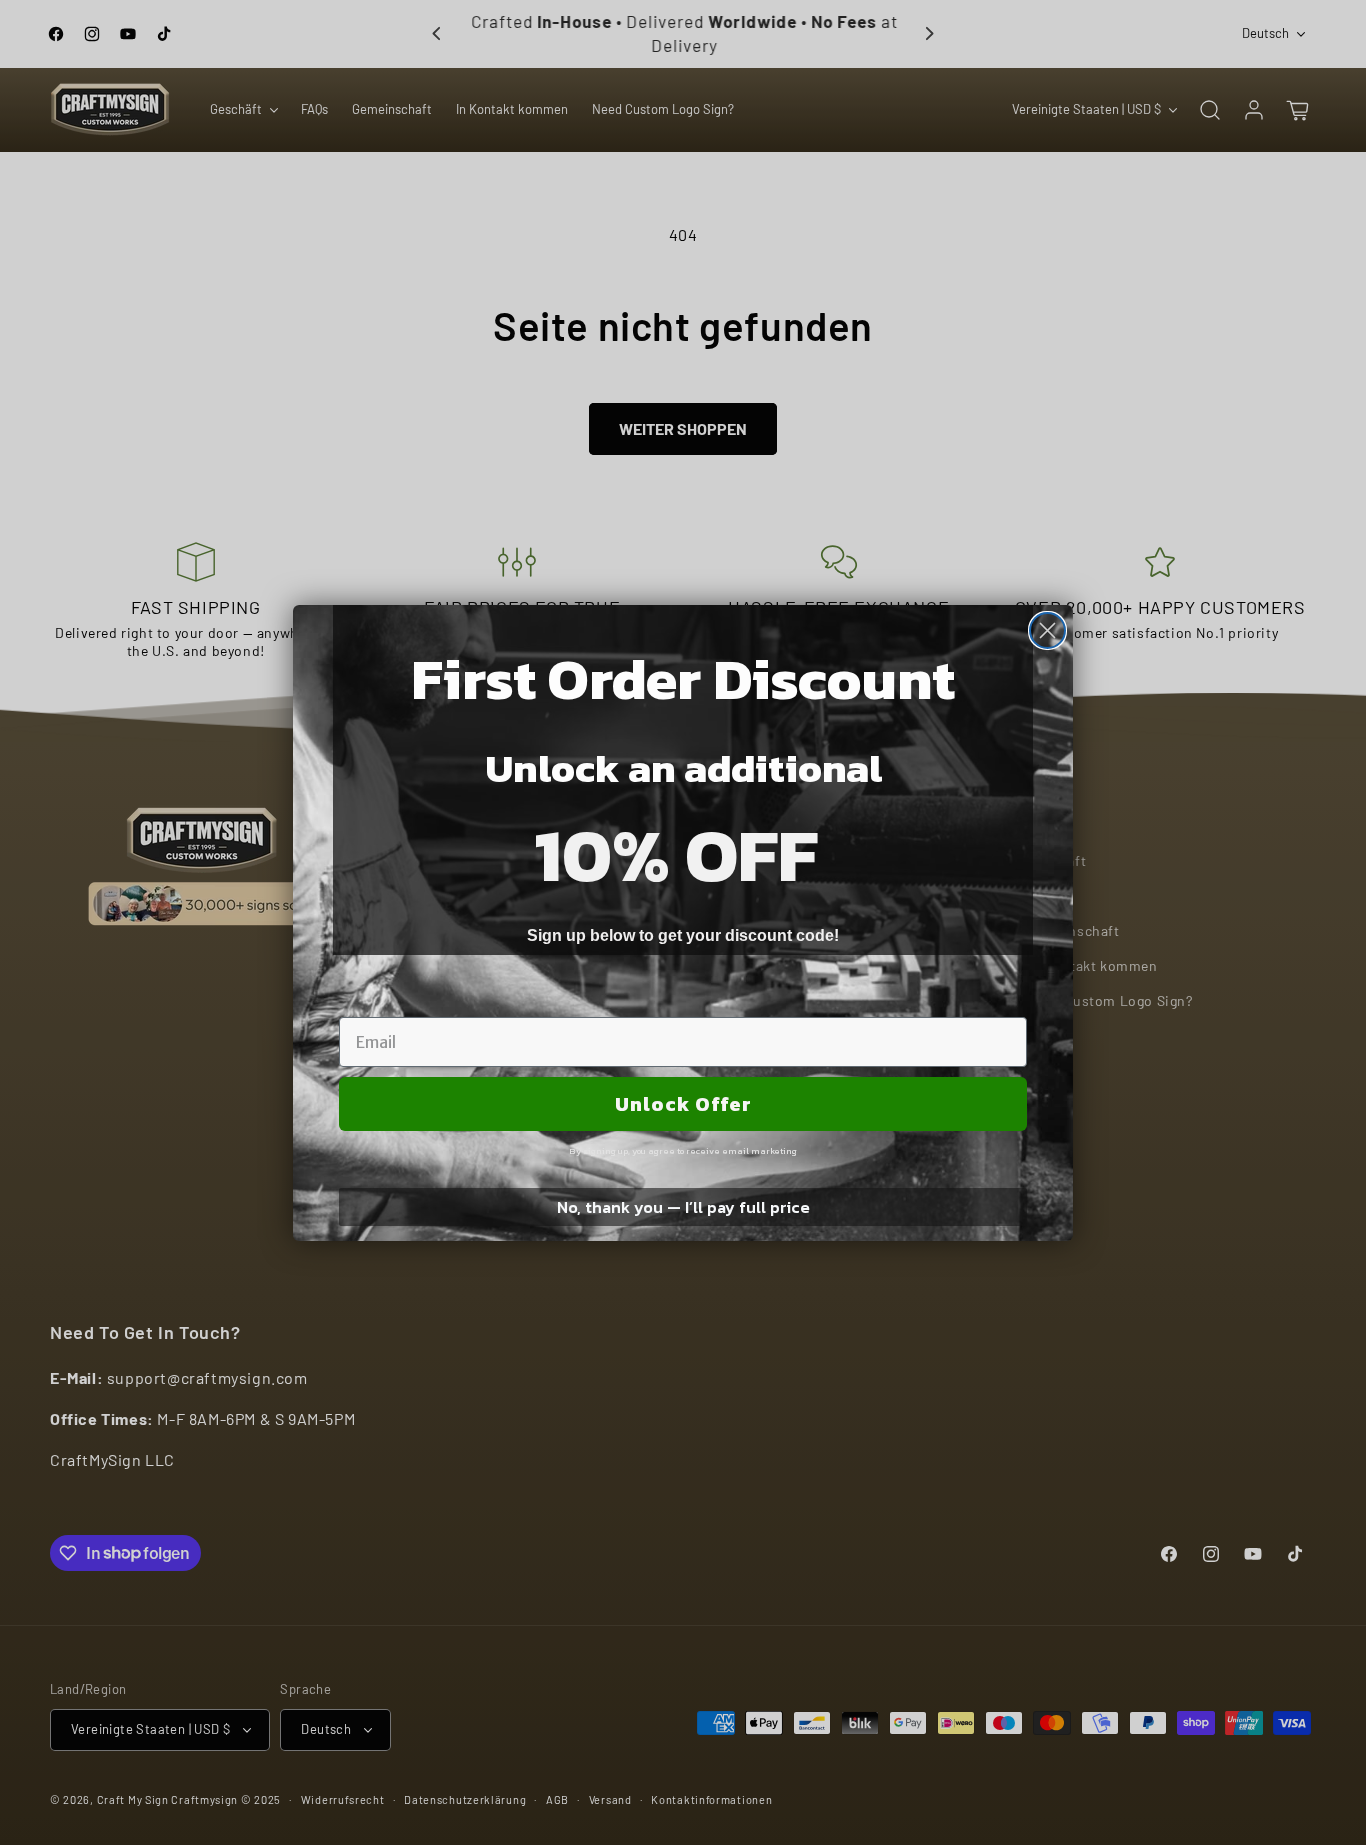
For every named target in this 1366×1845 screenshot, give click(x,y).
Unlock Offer (683, 1104)
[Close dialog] (1047, 630)
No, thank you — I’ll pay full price (683, 1207)
